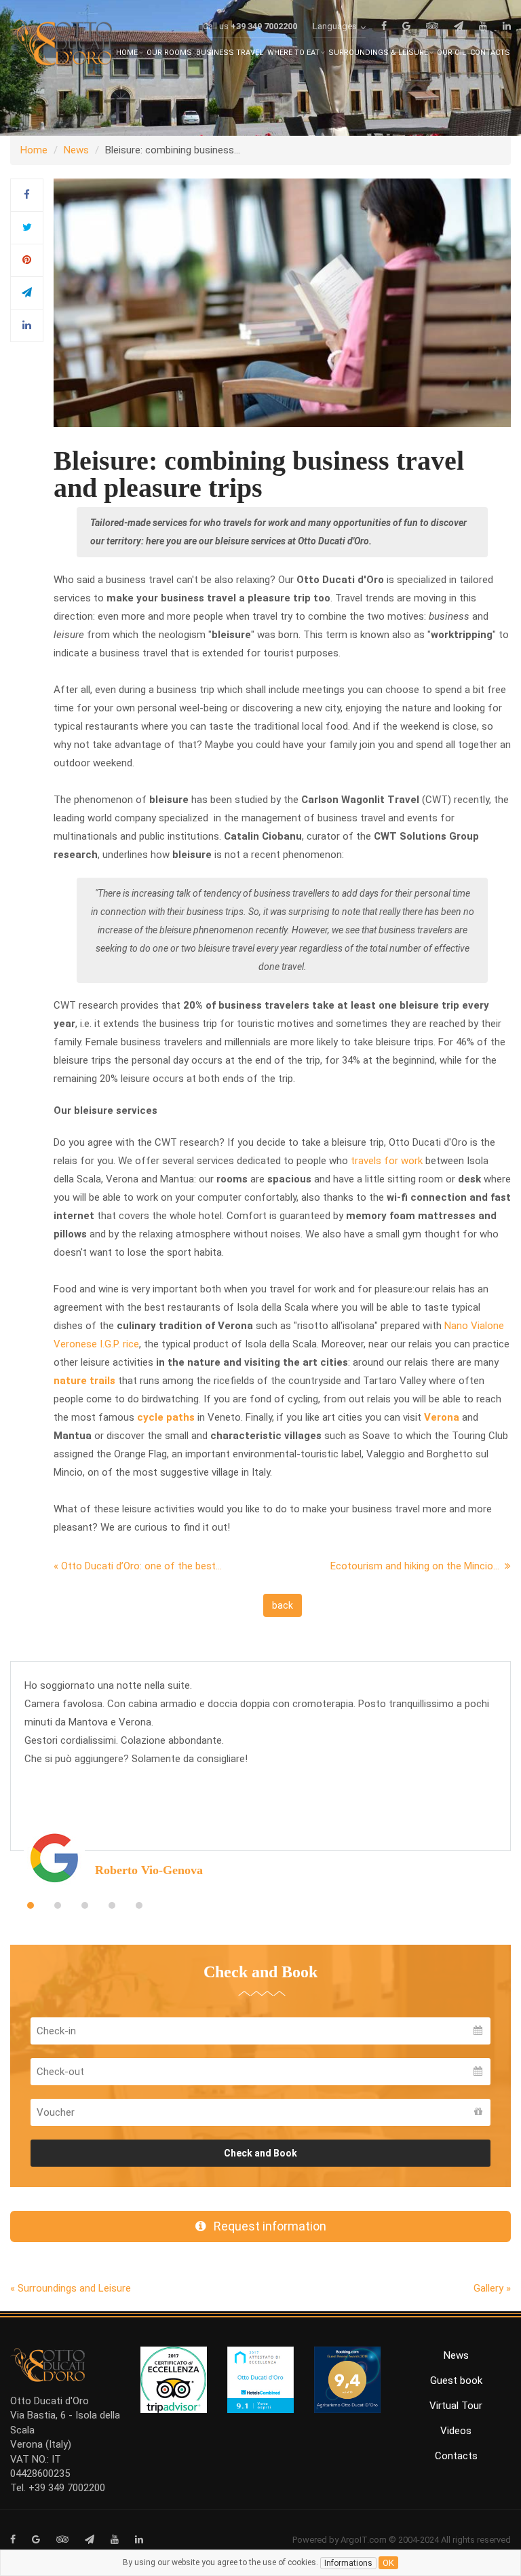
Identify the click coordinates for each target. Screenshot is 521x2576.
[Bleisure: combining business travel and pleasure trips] (282, 302)
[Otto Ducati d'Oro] (61, 46)
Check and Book (260, 2153)
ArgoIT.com (364, 2540)
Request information (266, 2226)
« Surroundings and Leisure (71, 2288)
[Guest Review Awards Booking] (347, 2379)
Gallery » (492, 2288)
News (76, 150)
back (283, 1605)
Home (34, 150)
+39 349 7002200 (264, 26)
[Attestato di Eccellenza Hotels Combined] (260, 2379)
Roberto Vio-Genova (149, 1870)
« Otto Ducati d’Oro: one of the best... (138, 1566)
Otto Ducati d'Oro (50, 2401)
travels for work (387, 1161)
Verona (442, 1417)
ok (388, 2563)
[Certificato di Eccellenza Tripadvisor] (174, 2379)
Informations (348, 2563)
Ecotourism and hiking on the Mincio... (418, 1566)
